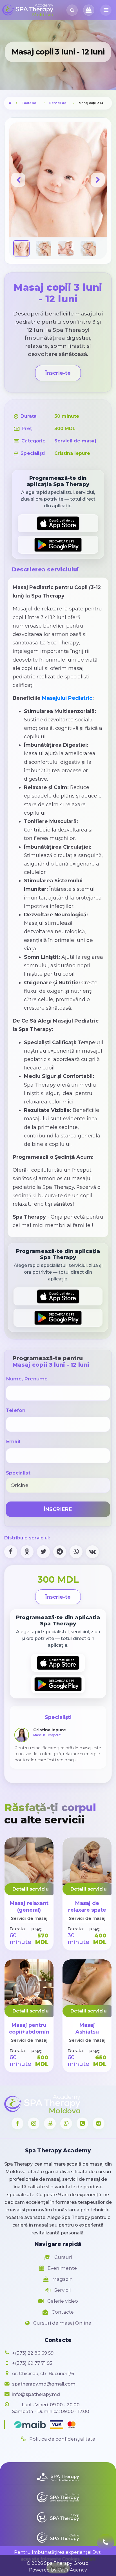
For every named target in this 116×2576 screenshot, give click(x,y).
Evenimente (62, 2268)
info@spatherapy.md (36, 2394)
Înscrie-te (58, 373)
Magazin (62, 2279)
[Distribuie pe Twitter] (43, 1552)
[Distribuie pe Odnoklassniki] (27, 1552)
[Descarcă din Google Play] (58, 545)
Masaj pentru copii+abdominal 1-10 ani (31, 2032)
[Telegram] (99, 2123)
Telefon (16, 1410)
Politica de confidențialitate (62, 2439)
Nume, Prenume (27, 1379)
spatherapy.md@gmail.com (44, 2384)
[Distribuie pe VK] (92, 1552)
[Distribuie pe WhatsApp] (76, 1552)
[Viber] (82, 2123)
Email (13, 1441)
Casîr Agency (72, 2570)
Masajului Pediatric (67, 698)
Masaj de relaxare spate (87, 1906)
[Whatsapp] (66, 2123)
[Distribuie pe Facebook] (11, 1552)
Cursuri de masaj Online (62, 2323)
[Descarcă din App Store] (58, 523)
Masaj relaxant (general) (29, 1906)
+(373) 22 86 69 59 (33, 2353)
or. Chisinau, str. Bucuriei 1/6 (43, 2374)
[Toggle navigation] (106, 10)
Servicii (62, 2290)
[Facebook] (17, 2123)
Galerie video (62, 2301)
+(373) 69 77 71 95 (32, 2363)
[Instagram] (34, 2123)
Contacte (62, 2312)
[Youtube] (50, 2123)
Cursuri (63, 2257)
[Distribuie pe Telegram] (60, 1552)
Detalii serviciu (31, 1889)
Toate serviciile (34, 103)
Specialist (18, 1473)
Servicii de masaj (63, 103)
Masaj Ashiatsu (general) (87, 2032)
